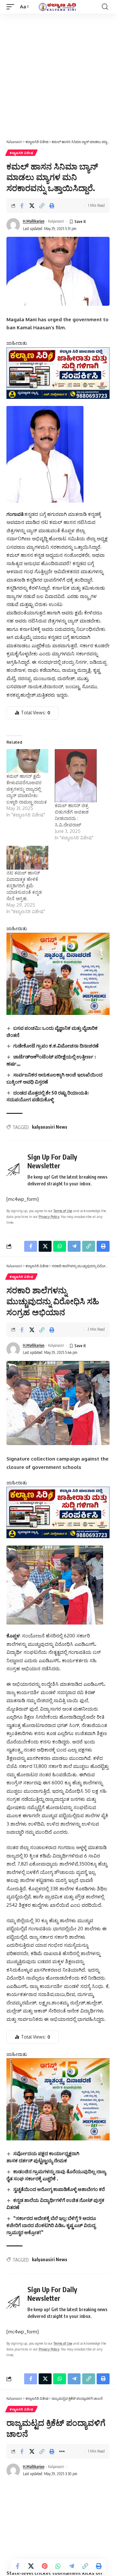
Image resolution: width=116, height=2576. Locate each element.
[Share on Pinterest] (44, 2566)
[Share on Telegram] (72, 2566)
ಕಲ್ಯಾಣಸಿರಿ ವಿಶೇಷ (21, 153)
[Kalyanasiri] (58, 7)
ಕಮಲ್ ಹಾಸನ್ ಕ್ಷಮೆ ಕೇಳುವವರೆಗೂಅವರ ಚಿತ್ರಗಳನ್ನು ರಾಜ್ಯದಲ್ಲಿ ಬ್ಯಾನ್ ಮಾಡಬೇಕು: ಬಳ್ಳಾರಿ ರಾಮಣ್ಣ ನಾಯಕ (27, 789)
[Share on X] (32, 206)
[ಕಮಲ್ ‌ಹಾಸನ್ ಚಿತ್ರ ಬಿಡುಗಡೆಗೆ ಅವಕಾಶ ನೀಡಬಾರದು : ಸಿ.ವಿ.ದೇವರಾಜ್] (76, 776)
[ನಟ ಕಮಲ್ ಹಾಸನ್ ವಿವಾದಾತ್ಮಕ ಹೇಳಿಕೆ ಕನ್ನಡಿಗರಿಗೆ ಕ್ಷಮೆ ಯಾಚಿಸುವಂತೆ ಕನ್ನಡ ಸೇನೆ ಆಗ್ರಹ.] (27, 858)
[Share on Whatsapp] (58, 2566)
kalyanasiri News (50, 1127)
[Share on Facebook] (22, 206)
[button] (12, 7)
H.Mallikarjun (34, 221)
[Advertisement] (58, 75)
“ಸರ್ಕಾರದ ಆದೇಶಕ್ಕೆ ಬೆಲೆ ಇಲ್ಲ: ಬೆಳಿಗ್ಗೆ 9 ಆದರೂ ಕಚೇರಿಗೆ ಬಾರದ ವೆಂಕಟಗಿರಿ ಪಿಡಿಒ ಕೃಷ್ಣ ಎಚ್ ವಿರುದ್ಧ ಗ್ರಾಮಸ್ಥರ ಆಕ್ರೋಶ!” (51, 2225)
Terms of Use (63, 1211)
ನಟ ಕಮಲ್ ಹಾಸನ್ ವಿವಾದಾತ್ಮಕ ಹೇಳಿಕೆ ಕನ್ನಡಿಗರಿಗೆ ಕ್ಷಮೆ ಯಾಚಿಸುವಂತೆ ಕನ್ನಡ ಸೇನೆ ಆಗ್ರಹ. (24, 886)
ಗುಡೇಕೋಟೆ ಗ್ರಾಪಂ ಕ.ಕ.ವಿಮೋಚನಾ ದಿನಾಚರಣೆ (56, 1046)
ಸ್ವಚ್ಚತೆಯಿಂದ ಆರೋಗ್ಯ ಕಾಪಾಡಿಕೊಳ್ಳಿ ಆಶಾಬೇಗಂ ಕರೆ (59, 2189)
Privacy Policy (49, 1216)
